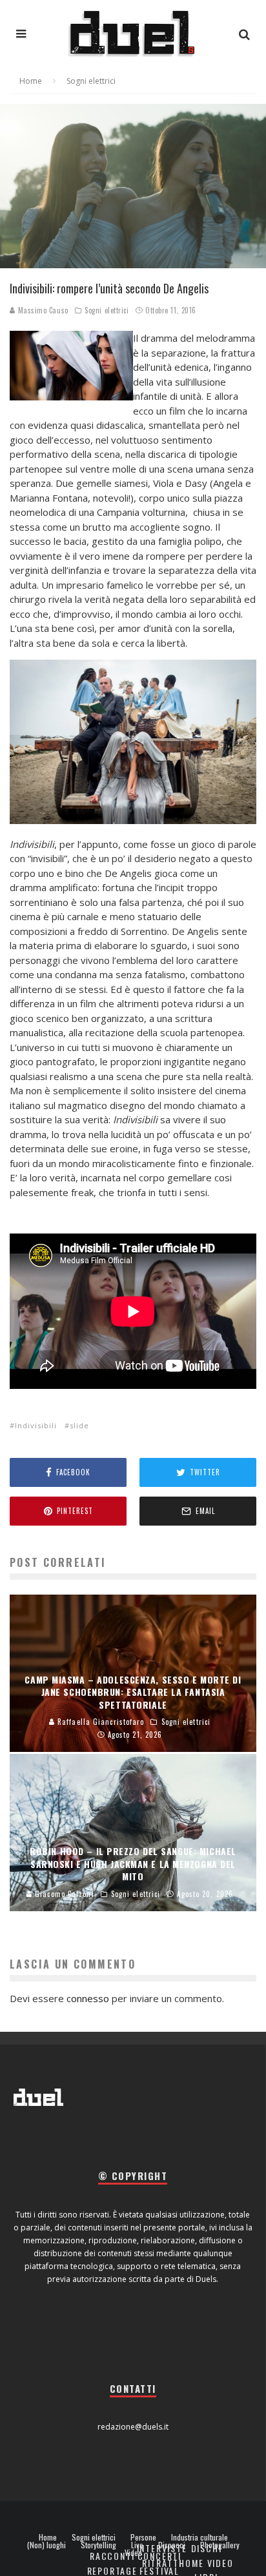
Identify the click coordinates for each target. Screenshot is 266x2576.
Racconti (112, 2556)
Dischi (207, 2548)
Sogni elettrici (107, 310)
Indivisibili (36, 1425)
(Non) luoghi (46, 2545)
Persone (143, 2537)
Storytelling (98, 2545)
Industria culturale (200, 2537)
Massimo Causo (42, 310)
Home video (206, 2563)
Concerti (160, 2556)
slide (79, 1425)
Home (48, 2537)
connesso (88, 1998)
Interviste (162, 2548)
